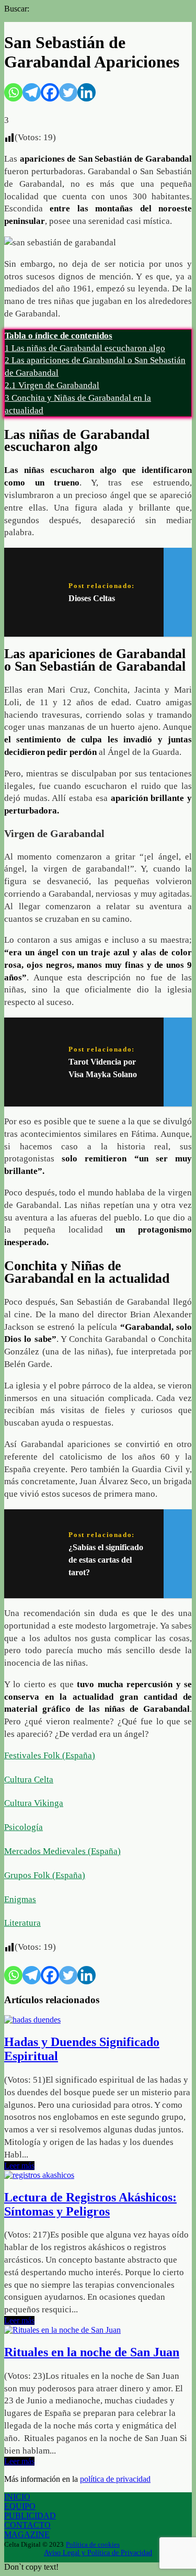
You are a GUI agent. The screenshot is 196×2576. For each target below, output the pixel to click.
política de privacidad (115, 2479)
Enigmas (20, 1899)
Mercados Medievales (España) (62, 1851)
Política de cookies (93, 2544)
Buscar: (17, 9)
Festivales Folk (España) (50, 1755)
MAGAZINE (27, 2534)
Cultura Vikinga (34, 1803)
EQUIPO (20, 2506)
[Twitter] (68, 92)
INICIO (17, 2497)
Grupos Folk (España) (45, 1875)
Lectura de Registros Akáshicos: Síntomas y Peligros (90, 2204)
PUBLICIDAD (30, 2516)
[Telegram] (32, 92)
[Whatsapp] (13, 92)
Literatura (22, 1923)
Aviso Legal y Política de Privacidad (98, 2553)
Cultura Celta (29, 1780)
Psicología (24, 1827)
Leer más (19, 2166)
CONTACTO (27, 2525)
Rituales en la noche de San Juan (92, 2352)
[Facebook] (50, 92)
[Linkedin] (87, 92)
